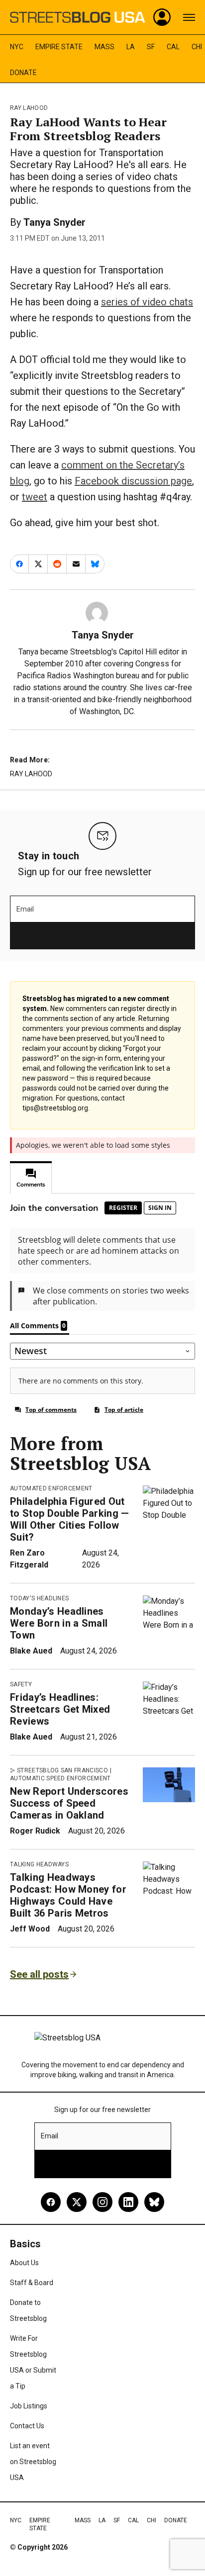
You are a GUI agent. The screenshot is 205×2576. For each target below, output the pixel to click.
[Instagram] (102, 2202)
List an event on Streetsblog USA (33, 2462)
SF (151, 47)
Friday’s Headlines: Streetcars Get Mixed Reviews (60, 1709)
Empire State (59, 47)
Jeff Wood (30, 1929)
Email (25, 909)
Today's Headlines (39, 1598)
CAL (173, 47)
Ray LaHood (29, 108)
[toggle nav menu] (189, 17)
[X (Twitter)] (77, 2202)
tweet (35, 497)
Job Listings (29, 2406)
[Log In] (162, 17)
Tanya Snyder (54, 222)
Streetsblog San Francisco (62, 1770)
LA (131, 47)
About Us (24, 2263)
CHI (197, 47)
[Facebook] (51, 2202)
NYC (17, 47)
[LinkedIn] (128, 2202)
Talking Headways (39, 1864)
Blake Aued (31, 1651)
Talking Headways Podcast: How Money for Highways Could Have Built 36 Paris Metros (68, 1895)
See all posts (39, 1974)
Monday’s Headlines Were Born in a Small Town (59, 1623)
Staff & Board (32, 2283)
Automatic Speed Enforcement (60, 1778)
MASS (104, 47)
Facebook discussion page (133, 481)
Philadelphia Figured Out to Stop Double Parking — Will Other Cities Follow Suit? (70, 1519)
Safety (21, 1684)
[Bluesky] (154, 2202)
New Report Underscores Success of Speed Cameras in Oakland (69, 1803)
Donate (23, 73)
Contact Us (27, 2426)
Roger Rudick (35, 1831)
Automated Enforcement (51, 1488)
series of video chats (147, 302)
